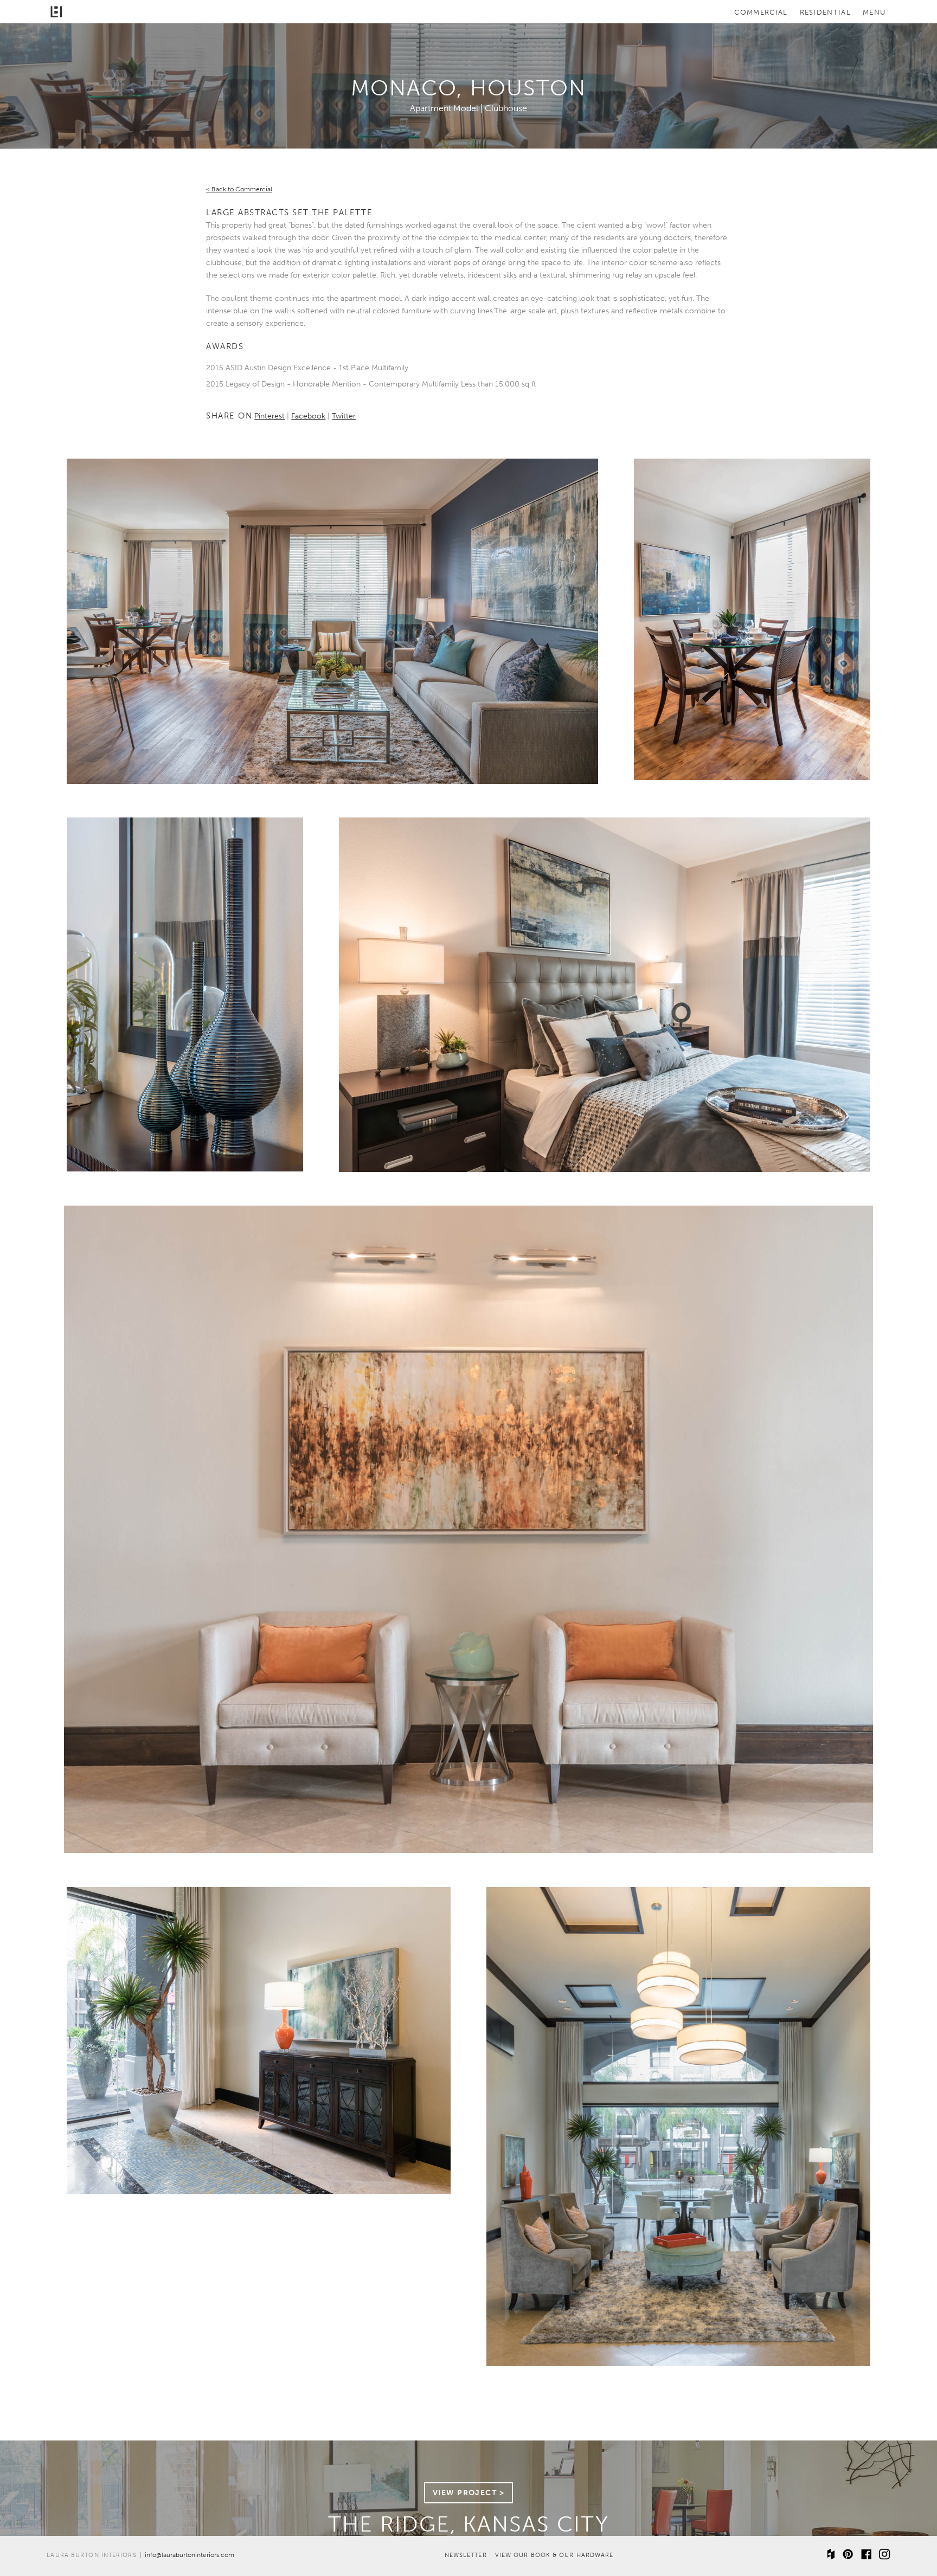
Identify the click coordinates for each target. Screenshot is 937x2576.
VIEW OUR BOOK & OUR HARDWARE (554, 2555)
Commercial (761, 13)
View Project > (468, 2493)
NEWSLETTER (466, 2555)
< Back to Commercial (239, 189)
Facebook (308, 416)
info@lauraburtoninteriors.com (190, 2555)
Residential (825, 13)
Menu (874, 13)
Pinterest (269, 416)
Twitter (344, 416)
